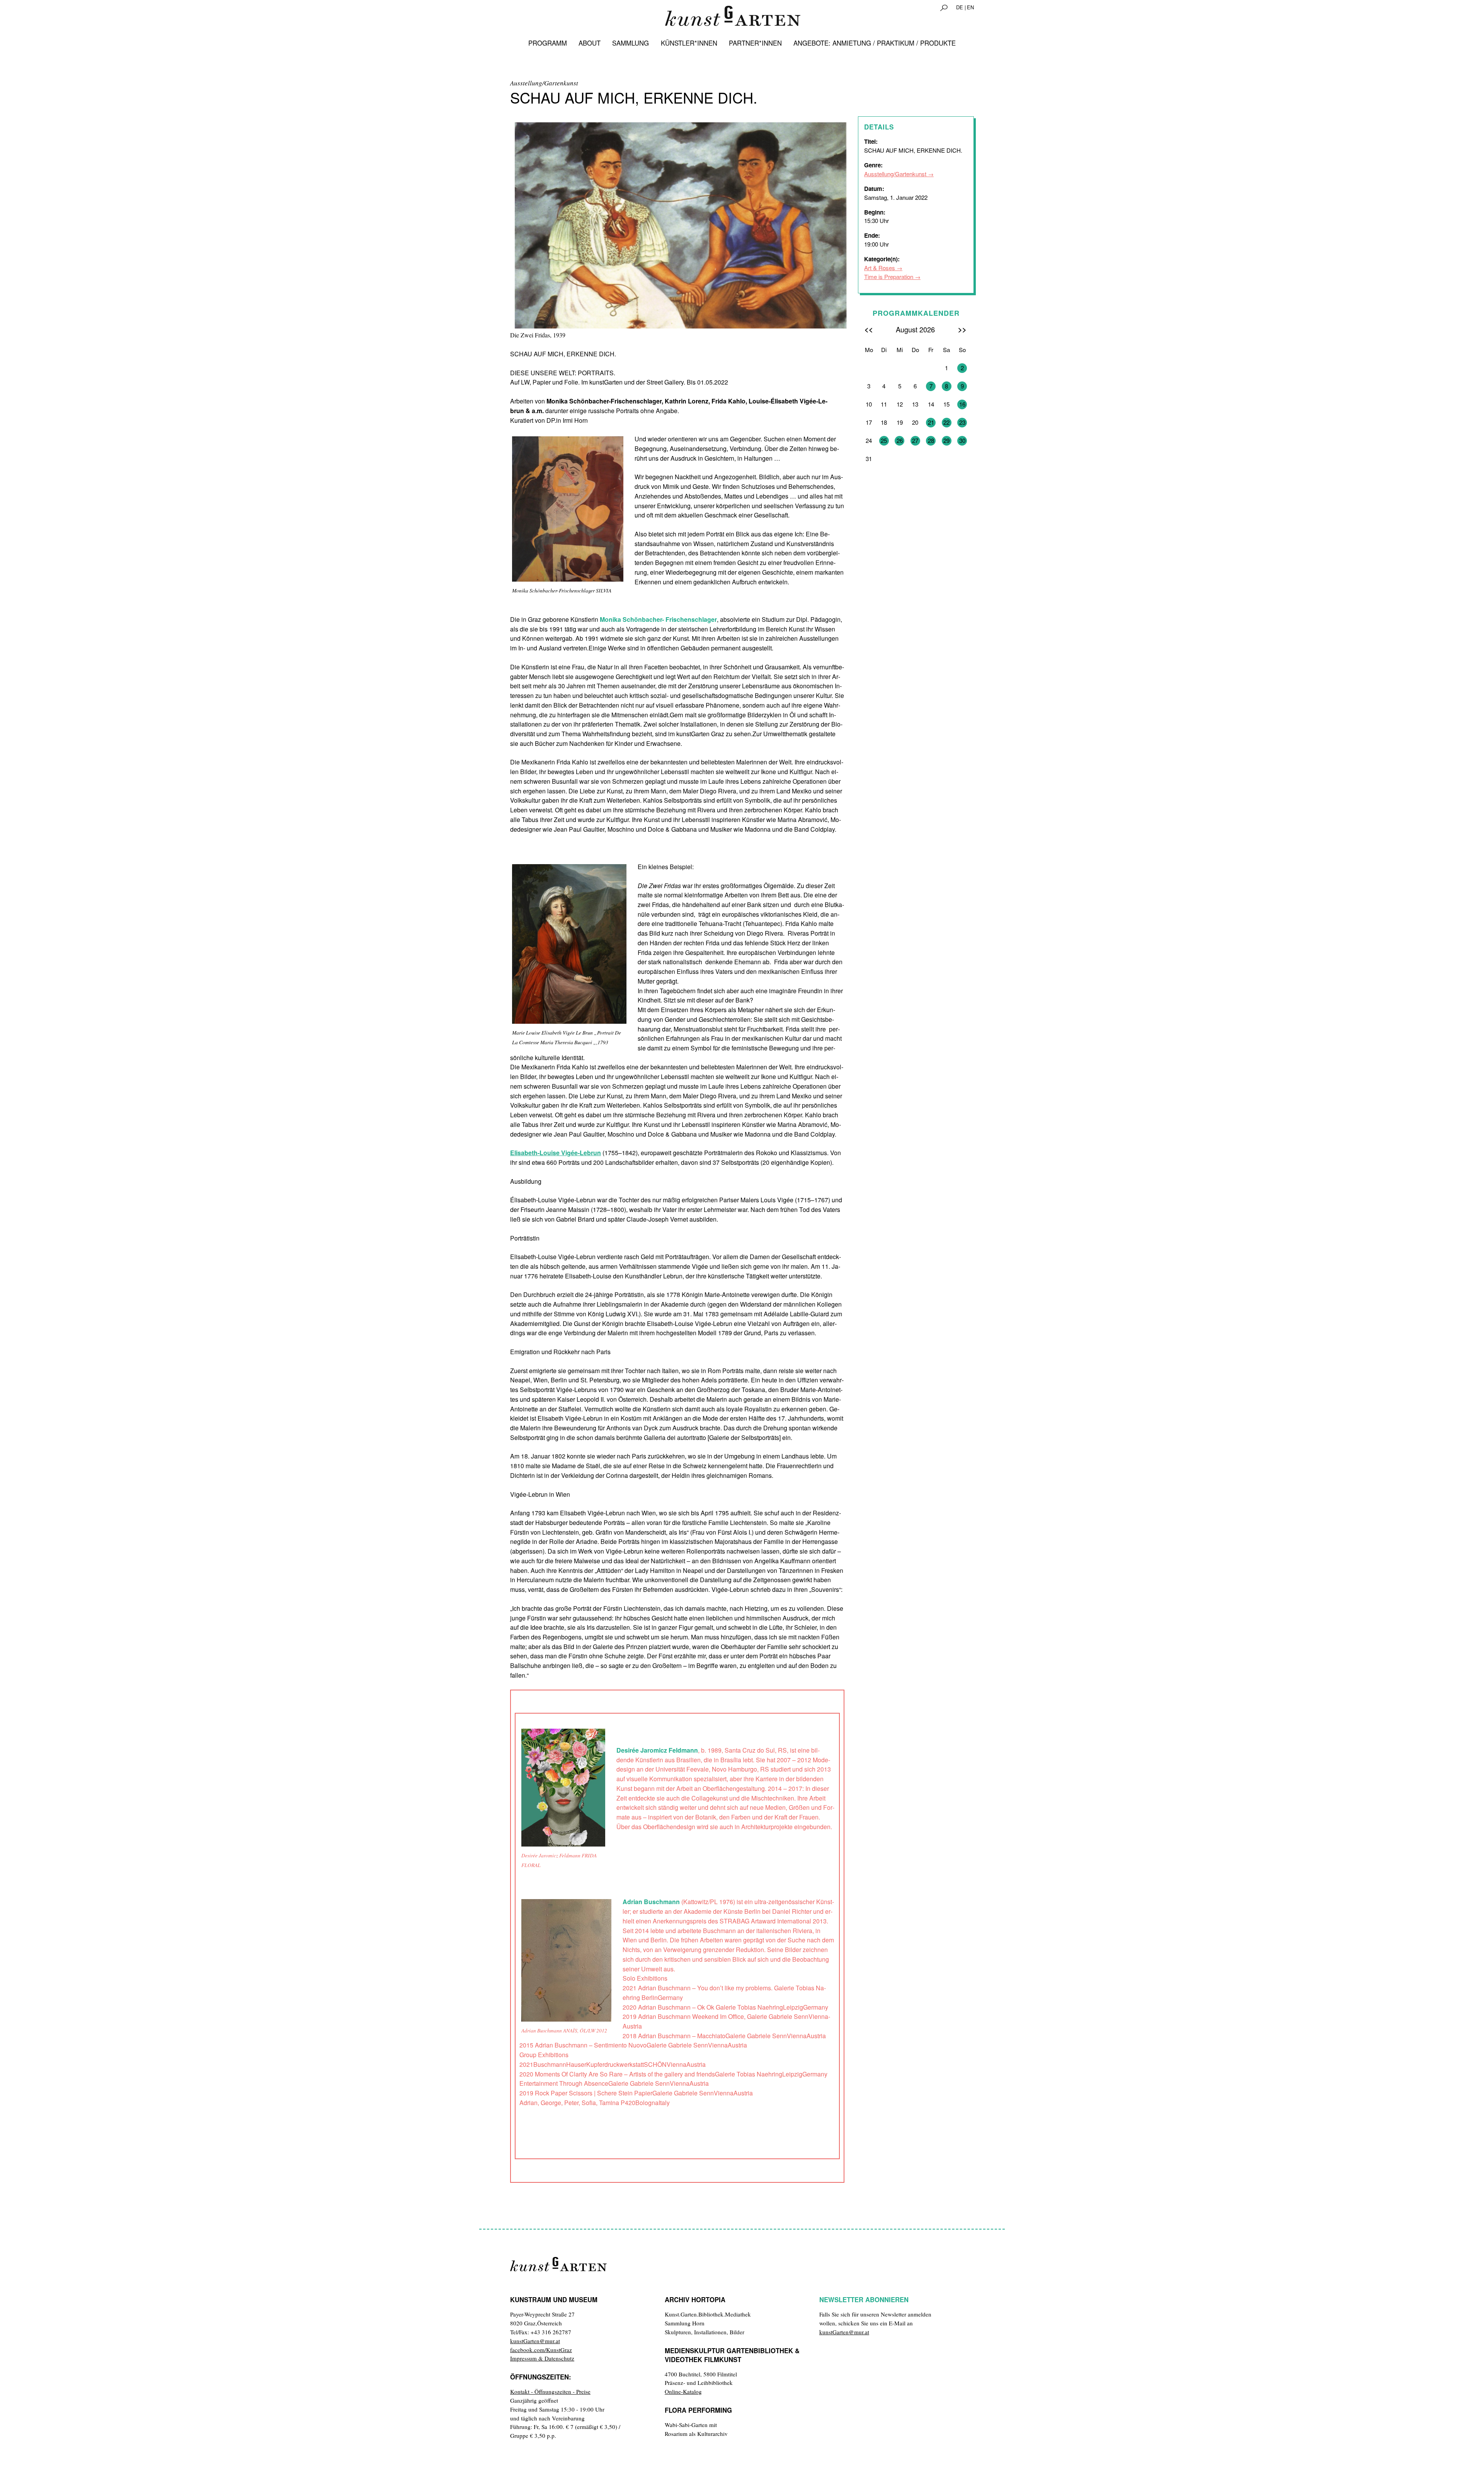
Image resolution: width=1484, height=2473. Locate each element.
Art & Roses (880, 268)
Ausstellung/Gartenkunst (895, 174)
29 (946, 440)
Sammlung (631, 43)
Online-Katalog (683, 2391)
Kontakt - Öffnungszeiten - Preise (550, 2391)
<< (869, 329)
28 (931, 440)
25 (884, 440)
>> (962, 329)
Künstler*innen (689, 43)
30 (962, 440)
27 (915, 440)
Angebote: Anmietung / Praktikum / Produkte (875, 43)
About (590, 43)
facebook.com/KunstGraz (541, 2350)
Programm (548, 43)
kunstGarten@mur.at (535, 2341)
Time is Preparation (889, 277)
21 (931, 422)
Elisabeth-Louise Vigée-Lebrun (556, 1153)
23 (962, 422)
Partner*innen (755, 43)
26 (900, 440)
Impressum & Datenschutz (542, 2358)
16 (962, 404)
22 (946, 422)
